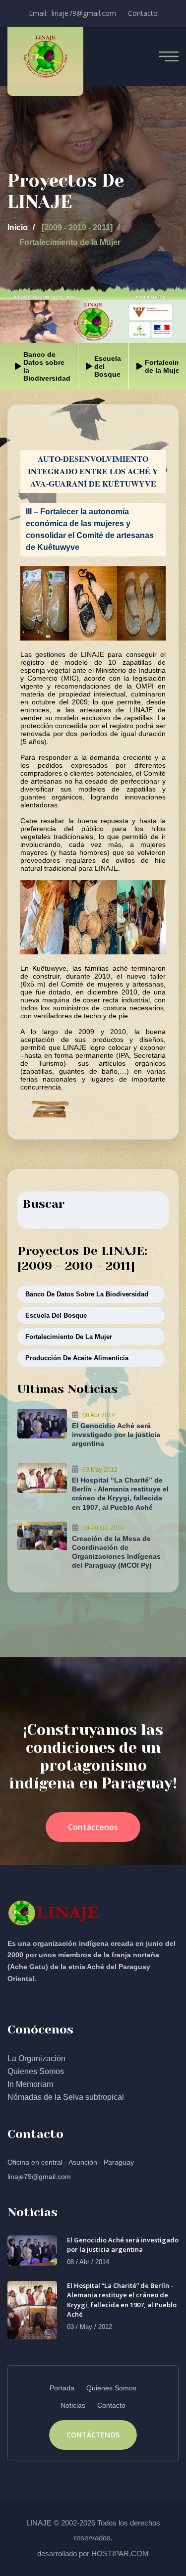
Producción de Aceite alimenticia (77, 1358)
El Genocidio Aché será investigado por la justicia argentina (116, 1435)
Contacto (143, 13)
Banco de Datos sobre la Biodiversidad (87, 1294)
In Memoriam (30, 2084)
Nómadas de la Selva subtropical (66, 2097)
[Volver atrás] (45, 1108)
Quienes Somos (36, 2071)
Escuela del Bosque (56, 1315)
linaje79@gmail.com (39, 2177)
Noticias (73, 2405)
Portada (62, 2388)
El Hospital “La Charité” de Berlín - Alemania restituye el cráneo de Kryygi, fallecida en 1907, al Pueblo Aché (122, 2300)
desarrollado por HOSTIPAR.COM (93, 2553)
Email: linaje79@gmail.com (72, 13)
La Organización (36, 2058)
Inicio (18, 227)
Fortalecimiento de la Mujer (69, 1337)
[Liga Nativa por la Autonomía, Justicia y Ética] (45, 56)
